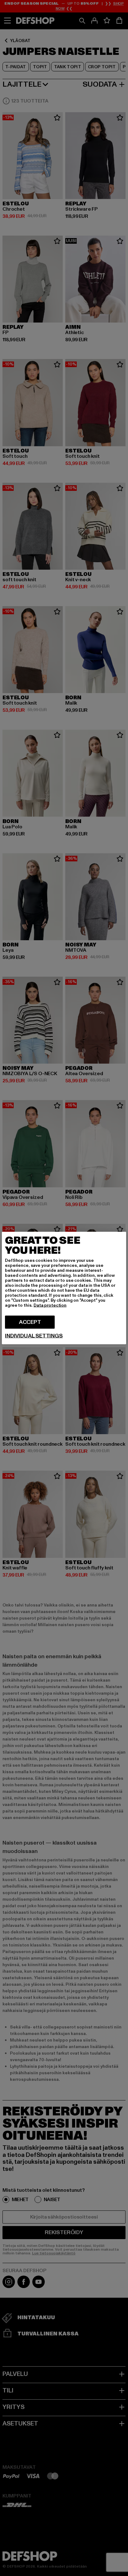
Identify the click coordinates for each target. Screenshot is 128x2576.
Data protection (50, 1305)
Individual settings (34, 1336)
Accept (30, 1322)
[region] (64, 1288)
